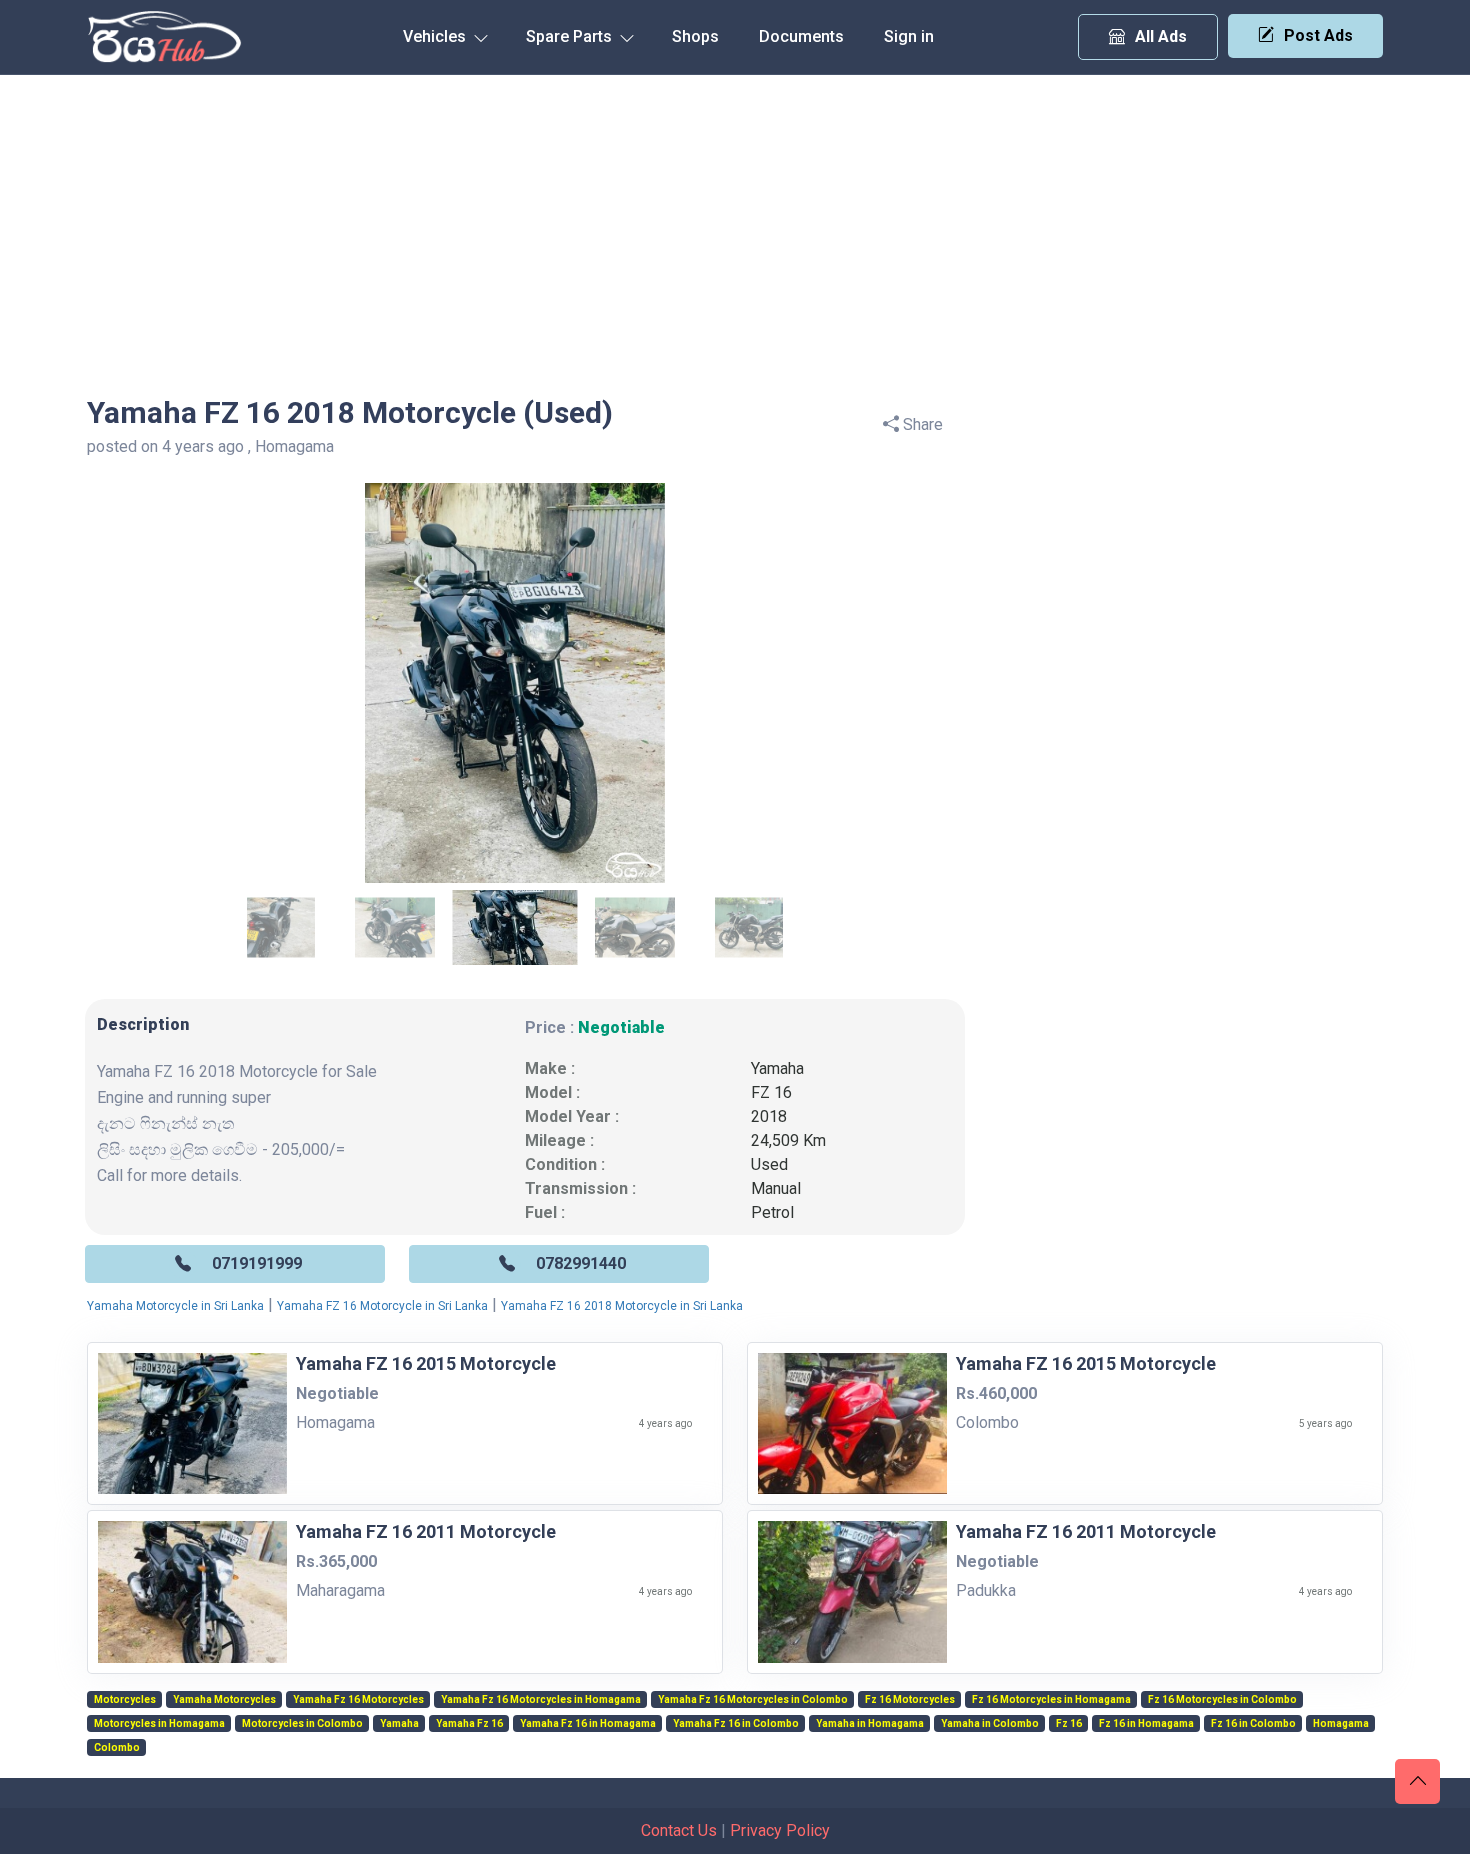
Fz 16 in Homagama (1146, 1724)
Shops (695, 36)
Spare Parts (571, 36)
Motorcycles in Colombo (302, 1724)
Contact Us (679, 1830)
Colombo (117, 1748)
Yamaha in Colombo (990, 1724)
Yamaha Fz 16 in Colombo (736, 1724)
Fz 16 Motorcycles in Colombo (1222, 1700)
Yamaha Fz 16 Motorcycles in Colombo (753, 1700)
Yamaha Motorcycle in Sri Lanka (175, 1306)
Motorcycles (125, 1700)
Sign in (909, 36)
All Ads (1161, 36)
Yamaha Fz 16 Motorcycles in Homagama (541, 1700)
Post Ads (1318, 35)
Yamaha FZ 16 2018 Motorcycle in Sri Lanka (622, 1306)
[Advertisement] (735, 225)
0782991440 (581, 1263)
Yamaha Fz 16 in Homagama (588, 1724)
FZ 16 (771, 1092)
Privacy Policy (780, 1830)
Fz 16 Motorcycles (910, 1700)
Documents (801, 36)
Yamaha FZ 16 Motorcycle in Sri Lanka (382, 1306)
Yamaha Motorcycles (224, 1700)
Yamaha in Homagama (870, 1724)
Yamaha (777, 1068)
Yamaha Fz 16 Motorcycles (358, 1700)
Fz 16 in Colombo (1253, 1724)
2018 (769, 1116)
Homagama (1341, 1724)
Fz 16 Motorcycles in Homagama (1051, 1700)
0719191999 (257, 1263)
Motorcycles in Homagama (159, 1724)
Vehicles (436, 36)
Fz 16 (1069, 1724)
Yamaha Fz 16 (469, 1724)
